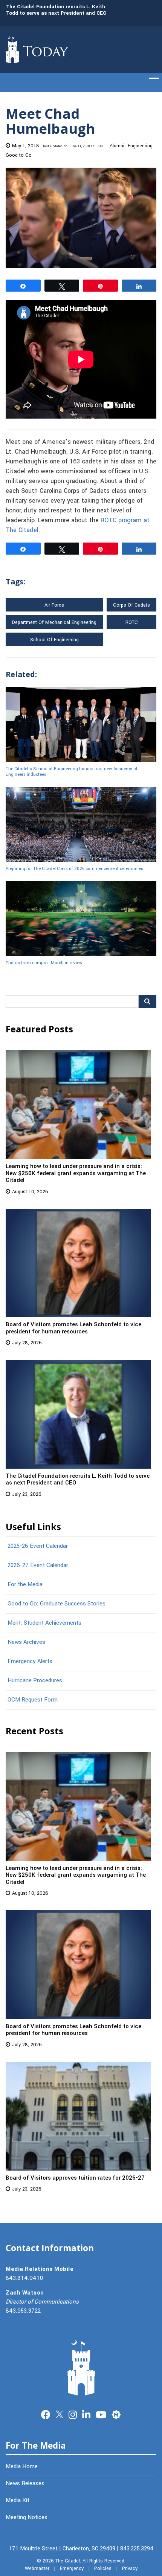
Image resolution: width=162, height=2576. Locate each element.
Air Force (54, 605)
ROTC (132, 622)
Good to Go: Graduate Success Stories (57, 1604)
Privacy (130, 2568)
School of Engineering (54, 640)
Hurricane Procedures (35, 1680)
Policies (103, 2568)
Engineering (140, 146)
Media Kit (18, 2500)
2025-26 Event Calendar (38, 1546)
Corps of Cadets (131, 605)
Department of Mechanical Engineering (54, 622)
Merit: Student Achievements (44, 1623)
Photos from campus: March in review (44, 963)
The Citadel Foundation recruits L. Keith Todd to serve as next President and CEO (56, 10)
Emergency (72, 2568)
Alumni (117, 146)
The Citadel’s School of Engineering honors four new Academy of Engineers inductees (72, 771)
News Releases (25, 2483)
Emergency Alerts (30, 1661)
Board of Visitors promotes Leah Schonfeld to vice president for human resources (73, 1328)
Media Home (22, 2466)
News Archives (26, 1642)
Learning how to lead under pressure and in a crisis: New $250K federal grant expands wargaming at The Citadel (76, 1173)
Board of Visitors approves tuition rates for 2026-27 (75, 2178)
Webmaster (37, 2568)
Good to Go (19, 155)
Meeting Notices (27, 2517)
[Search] (147, 1001)
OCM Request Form (33, 1700)
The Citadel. (68, 2561)
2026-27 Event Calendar (38, 1565)
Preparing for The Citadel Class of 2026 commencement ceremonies (74, 868)
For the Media (25, 1584)
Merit (116, 2414)
